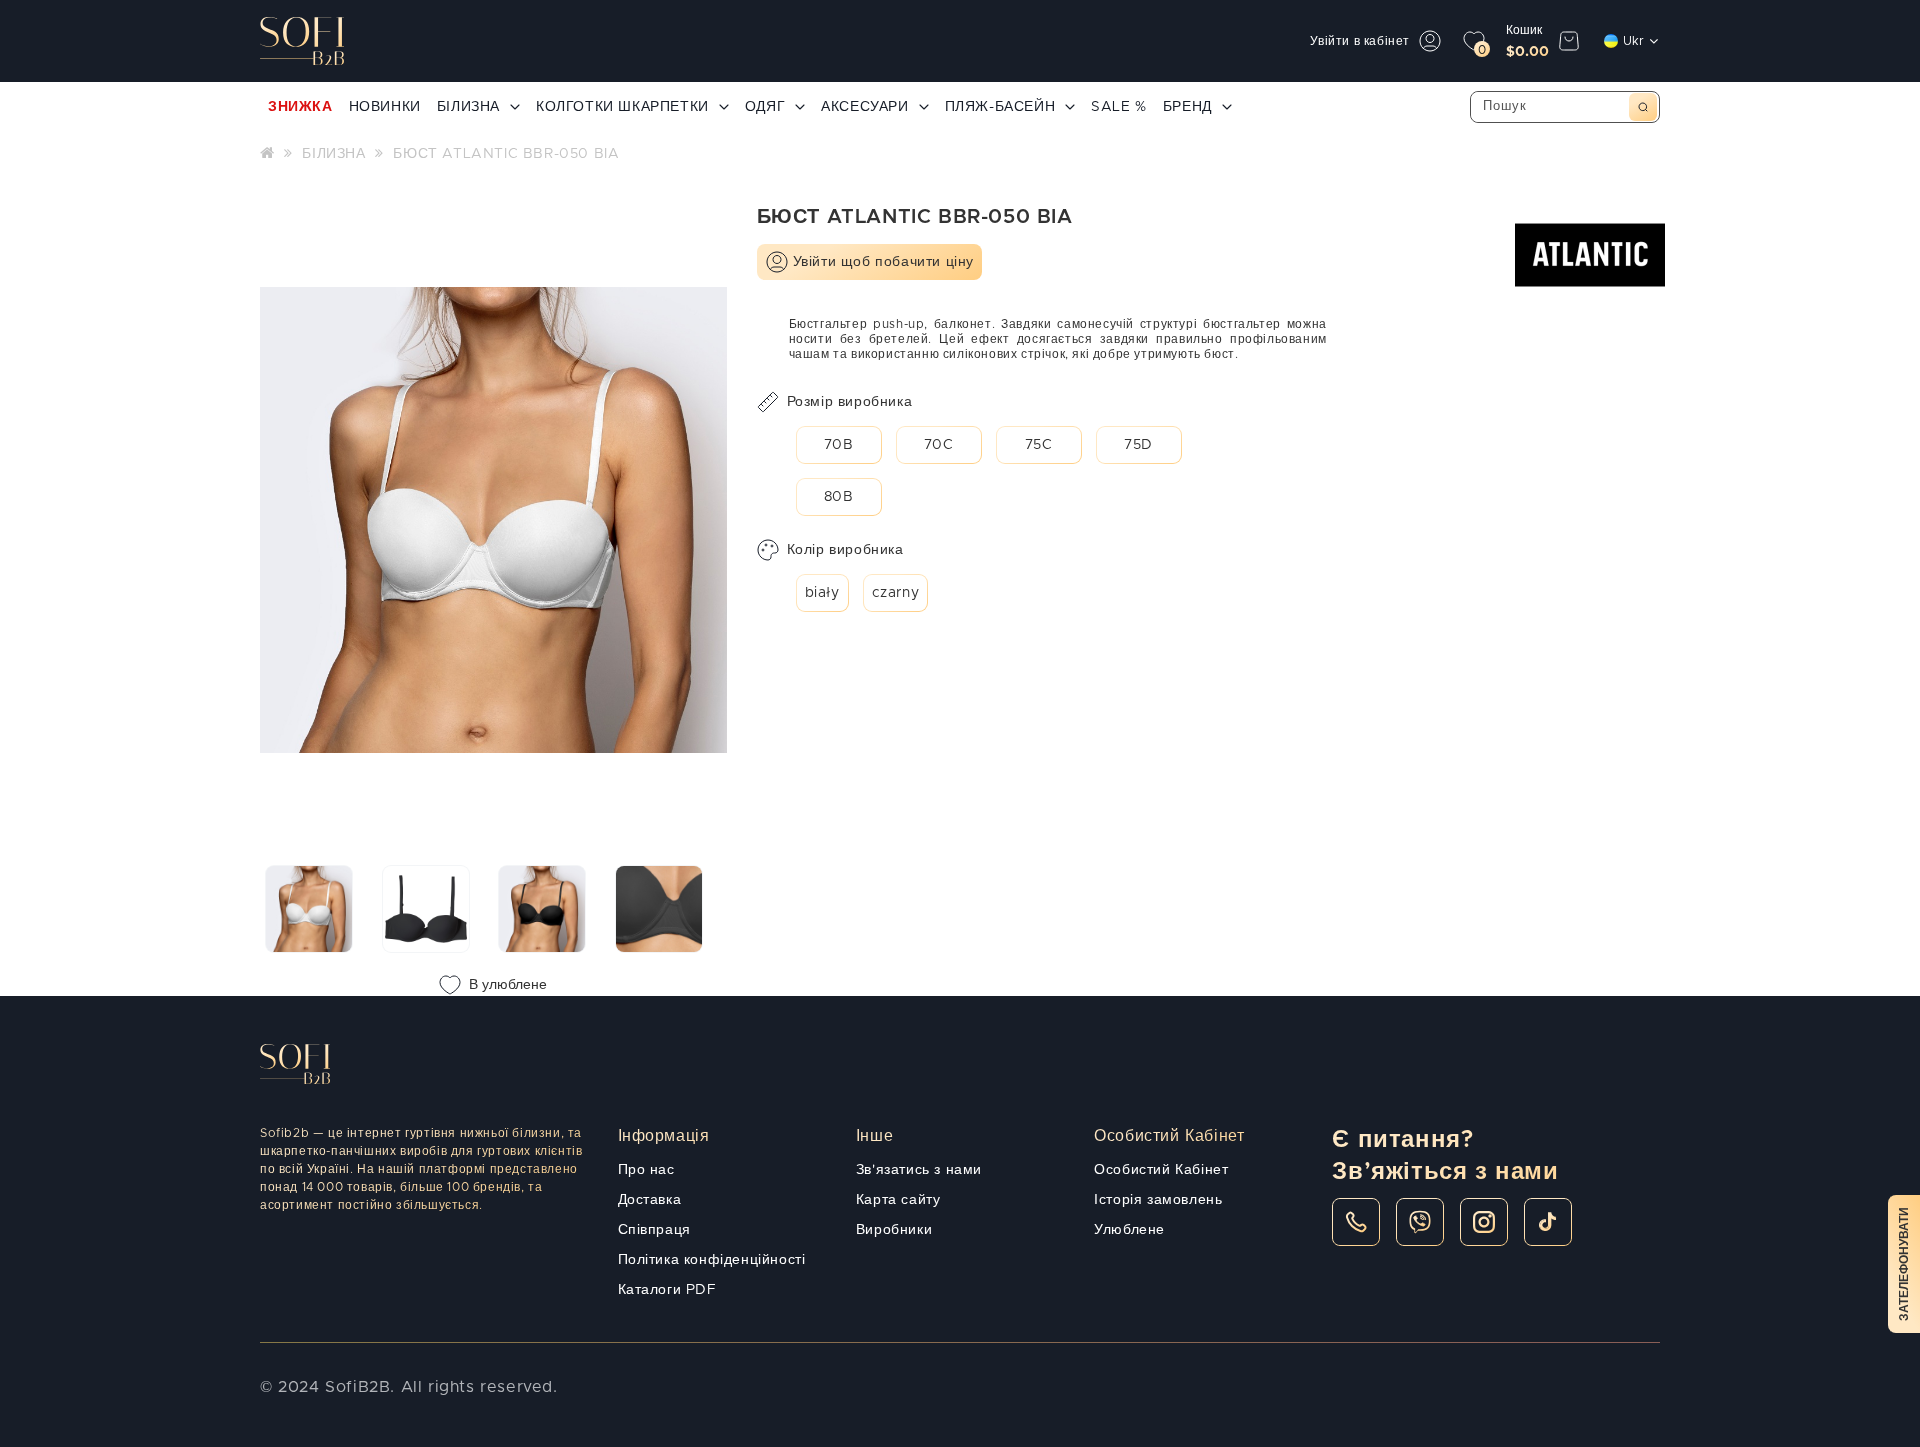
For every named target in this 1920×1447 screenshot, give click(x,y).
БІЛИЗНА (468, 107)
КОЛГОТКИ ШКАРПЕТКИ (622, 107)
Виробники (894, 1230)
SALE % (1119, 107)
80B (839, 497)
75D (1138, 445)
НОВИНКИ (385, 107)
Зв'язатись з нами (919, 1170)
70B (839, 445)
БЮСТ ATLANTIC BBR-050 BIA (506, 154)
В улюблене (508, 985)
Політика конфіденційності (712, 1260)
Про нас (646, 1170)
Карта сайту (898, 1200)
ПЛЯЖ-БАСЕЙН (1000, 107)
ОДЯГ (765, 107)
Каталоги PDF (667, 1290)
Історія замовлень (1158, 1200)
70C (939, 445)
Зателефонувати (1904, 1264)
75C (1039, 445)
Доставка (650, 1200)
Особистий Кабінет (1161, 1170)
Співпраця (654, 1230)
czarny (896, 593)
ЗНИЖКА (300, 107)
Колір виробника (845, 550)
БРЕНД (1187, 107)
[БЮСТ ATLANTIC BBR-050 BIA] (309, 909)
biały (822, 593)
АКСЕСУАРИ (864, 107)
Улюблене (1129, 1230)
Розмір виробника (850, 402)
